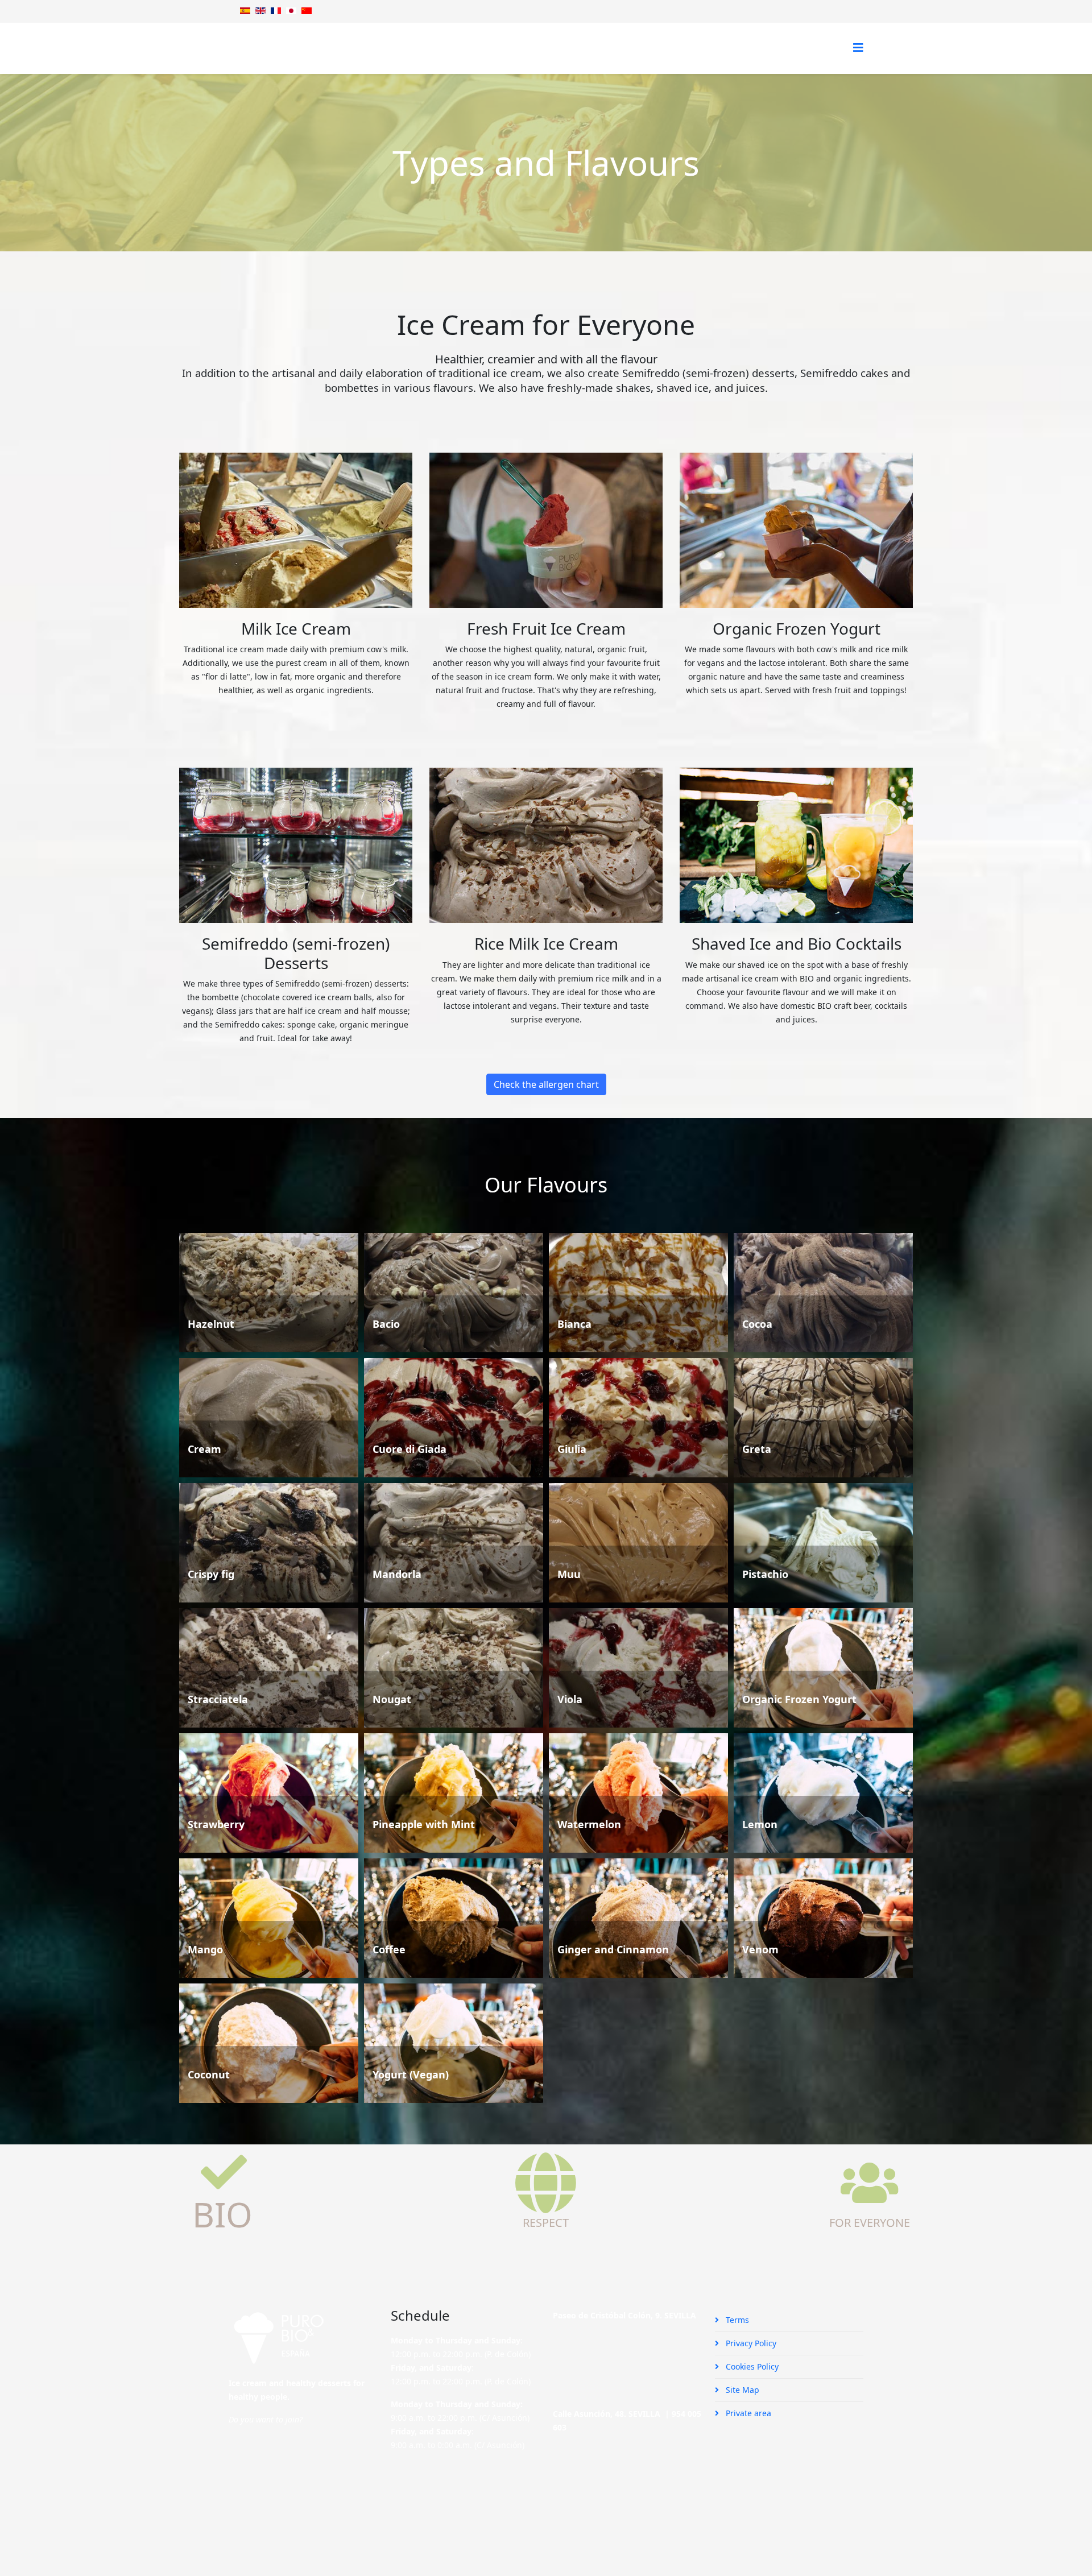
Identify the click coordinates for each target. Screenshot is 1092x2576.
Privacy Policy (750, 2343)
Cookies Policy (751, 2366)
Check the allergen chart (546, 1084)
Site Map (741, 2390)
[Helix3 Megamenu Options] (858, 47)
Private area (747, 2413)
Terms (736, 2320)
